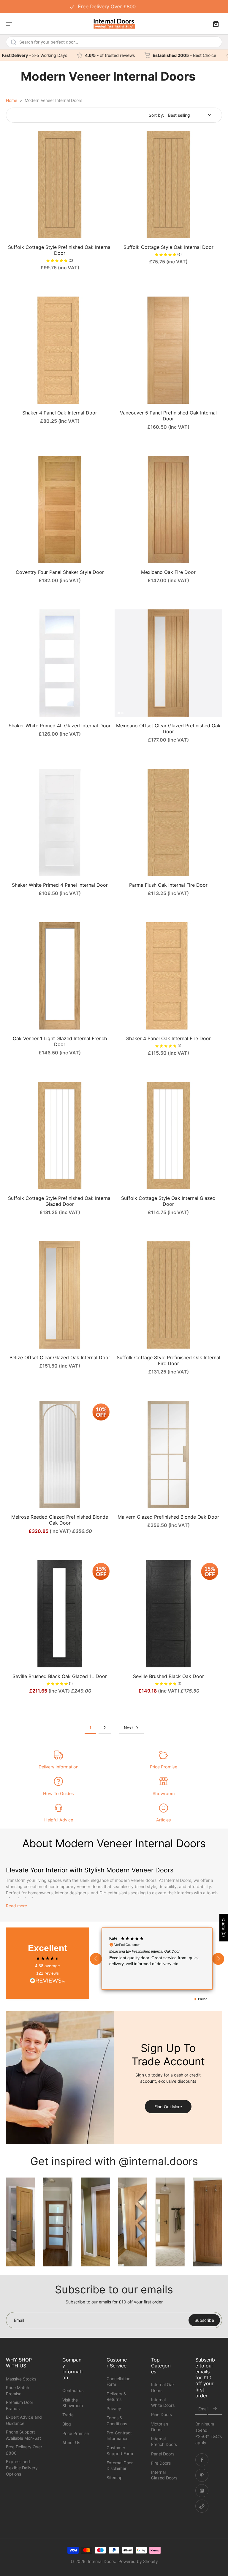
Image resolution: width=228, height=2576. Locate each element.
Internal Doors (101, 2561)
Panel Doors (163, 2454)
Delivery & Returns (116, 2396)
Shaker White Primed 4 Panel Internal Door (60, 885)
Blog (67, 2424)
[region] (157, 1959)
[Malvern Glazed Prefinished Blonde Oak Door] (168, 1454)
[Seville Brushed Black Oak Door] (168, 1614)
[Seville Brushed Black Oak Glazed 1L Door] (60, 1614)
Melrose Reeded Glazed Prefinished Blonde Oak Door (60, 1520)
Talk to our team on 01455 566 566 (114, 6)
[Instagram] (202, 2491)
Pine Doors (161, 2414)
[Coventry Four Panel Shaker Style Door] (60, 510)
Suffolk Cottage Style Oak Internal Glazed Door (168, 1201)
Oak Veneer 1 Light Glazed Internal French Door (60, 1041)
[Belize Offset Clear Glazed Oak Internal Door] (60, 1295)
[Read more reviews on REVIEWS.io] (47, 1981)
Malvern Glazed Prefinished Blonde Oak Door (168, 1517)
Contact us (73, 2390)
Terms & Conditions (117, 2420)
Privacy (114, 2408)
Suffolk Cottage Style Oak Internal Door (168, 247)
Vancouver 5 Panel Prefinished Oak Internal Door (168, 416)
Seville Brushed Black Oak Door (168, 1676)
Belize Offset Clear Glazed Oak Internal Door (60, 1357)
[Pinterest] (202, 2475)
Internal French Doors (164, 2441)
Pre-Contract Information (119, 2436)
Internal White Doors (163, 2402)
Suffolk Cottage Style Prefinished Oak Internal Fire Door (168, 1360)
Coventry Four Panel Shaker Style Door (60, 572)
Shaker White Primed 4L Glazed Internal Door (60, 726)
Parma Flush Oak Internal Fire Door (168, 885)
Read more (16, 1906)
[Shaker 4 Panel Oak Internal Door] (60, 350)
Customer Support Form (120, 2450)
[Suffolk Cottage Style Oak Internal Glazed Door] (168, 1136)
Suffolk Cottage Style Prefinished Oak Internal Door (60, 250)
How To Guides (58, 1793)
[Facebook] (202, 2460)
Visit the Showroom (73, 2403)
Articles (164, 1820)
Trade (68, 2415)
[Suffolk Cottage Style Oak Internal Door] (168, 185)
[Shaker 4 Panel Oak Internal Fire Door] (168, 976)
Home (12, 100)
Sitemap (115, 2477)
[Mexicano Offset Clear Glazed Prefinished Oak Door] (168, 663)
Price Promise (164, 1767)
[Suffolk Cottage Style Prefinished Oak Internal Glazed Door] (60, 1136)
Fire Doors (161, 2463)
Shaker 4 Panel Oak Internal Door (60, 413)
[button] (96, 1959)
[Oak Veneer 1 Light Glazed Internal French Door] (60, 976)
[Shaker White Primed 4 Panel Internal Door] (60, 822)
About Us (71, 2443)
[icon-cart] (216, 24)
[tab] (10, 235)
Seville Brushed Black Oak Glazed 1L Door (60, 1676)
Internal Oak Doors (163, 2387)
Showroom (164, 1793)
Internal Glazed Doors (164, 2475)
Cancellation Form (118, 2381)
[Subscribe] (215, 2409)
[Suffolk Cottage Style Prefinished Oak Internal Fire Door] (168, 1295)
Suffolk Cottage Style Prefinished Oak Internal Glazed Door (60, 1201)
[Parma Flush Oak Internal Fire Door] (168, 822)
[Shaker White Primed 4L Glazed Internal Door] (60, 663)
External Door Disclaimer (120, 2465)
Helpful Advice (59, 1820)
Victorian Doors (160, 2427)
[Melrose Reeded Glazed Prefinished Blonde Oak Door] (60, 1454)
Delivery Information (58, 1767)
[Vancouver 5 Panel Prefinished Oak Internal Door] (168, 350)
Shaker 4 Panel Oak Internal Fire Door (168, 1038)
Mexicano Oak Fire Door (168, 572)
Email (203, 2409)
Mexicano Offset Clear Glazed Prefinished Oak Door (168, 729)
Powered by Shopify (138, 2561)
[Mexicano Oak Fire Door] (168, 510)
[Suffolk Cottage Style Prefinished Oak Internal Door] (60, 185)
